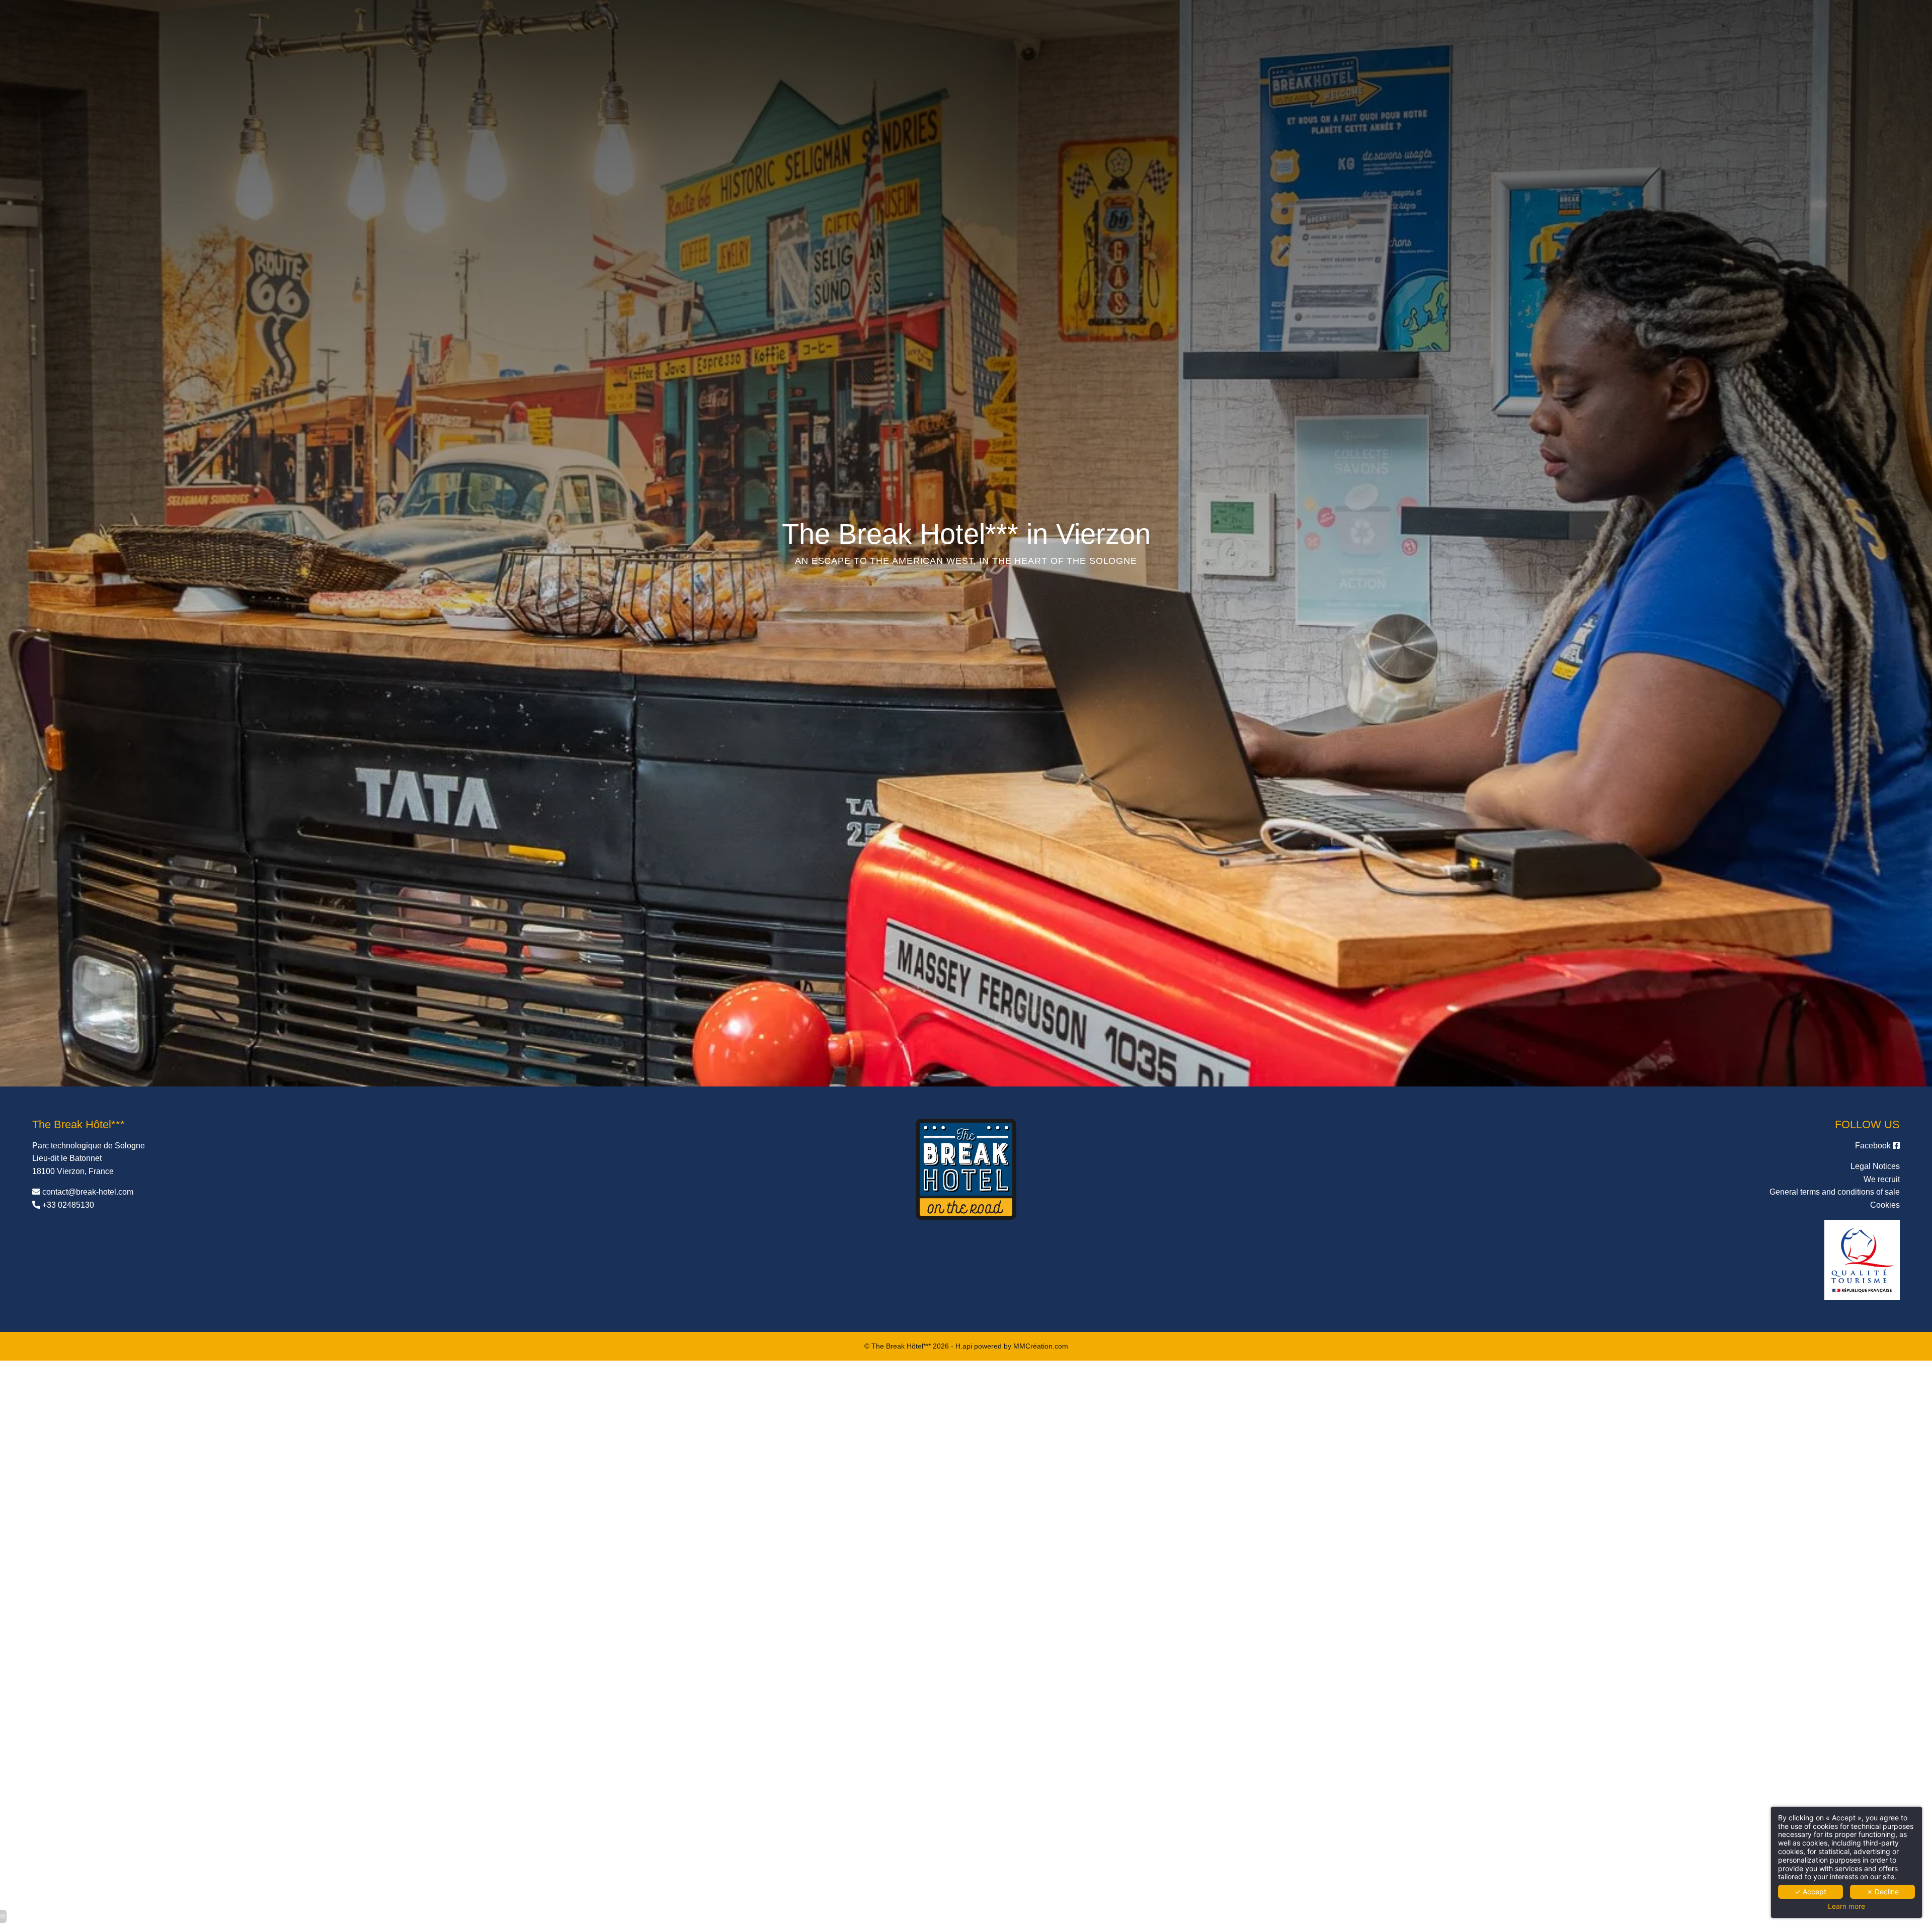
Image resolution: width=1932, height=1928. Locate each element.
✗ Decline (1883, 1892)
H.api (964, 1346)
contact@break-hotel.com (88, 1192)
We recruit (1882, 1179)
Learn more (1846, 1906)
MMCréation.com (1041, 1346)
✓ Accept (1810, 1892)
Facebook (1874, 1146)
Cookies (1885, 1205)
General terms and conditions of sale (1835, 1192)
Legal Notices (1875, 1166)
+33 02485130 (68, 1205)
